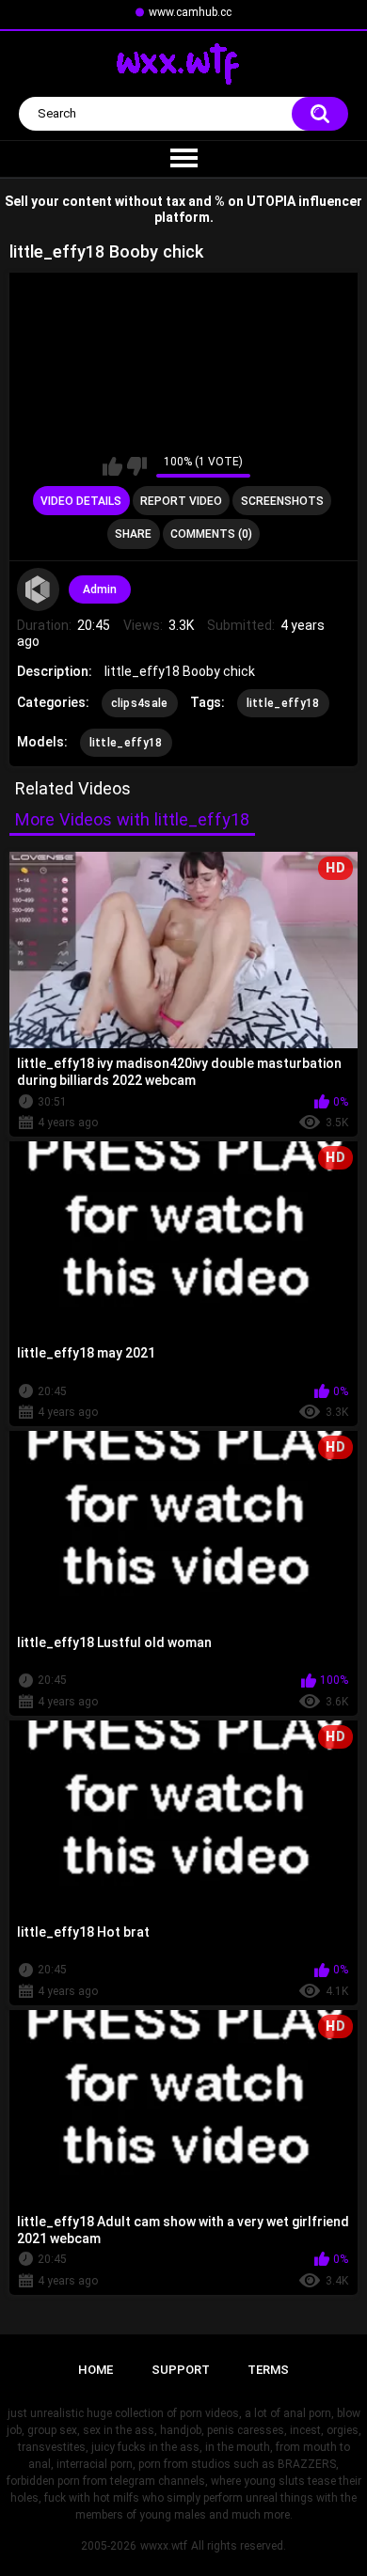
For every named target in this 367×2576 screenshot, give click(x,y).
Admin (100, 589)
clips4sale (140, 703)
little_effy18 (283, 703)
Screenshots (282, 501)
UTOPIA (271, 201)
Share (133, 534)
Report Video (181, 501)
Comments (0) (211, 534)
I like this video (112, 466)
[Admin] (39, 589)
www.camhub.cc (190, 12)
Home (96, 2370)
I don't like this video (137, 466)
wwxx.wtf (164, 2546)
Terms (268, 2370)
